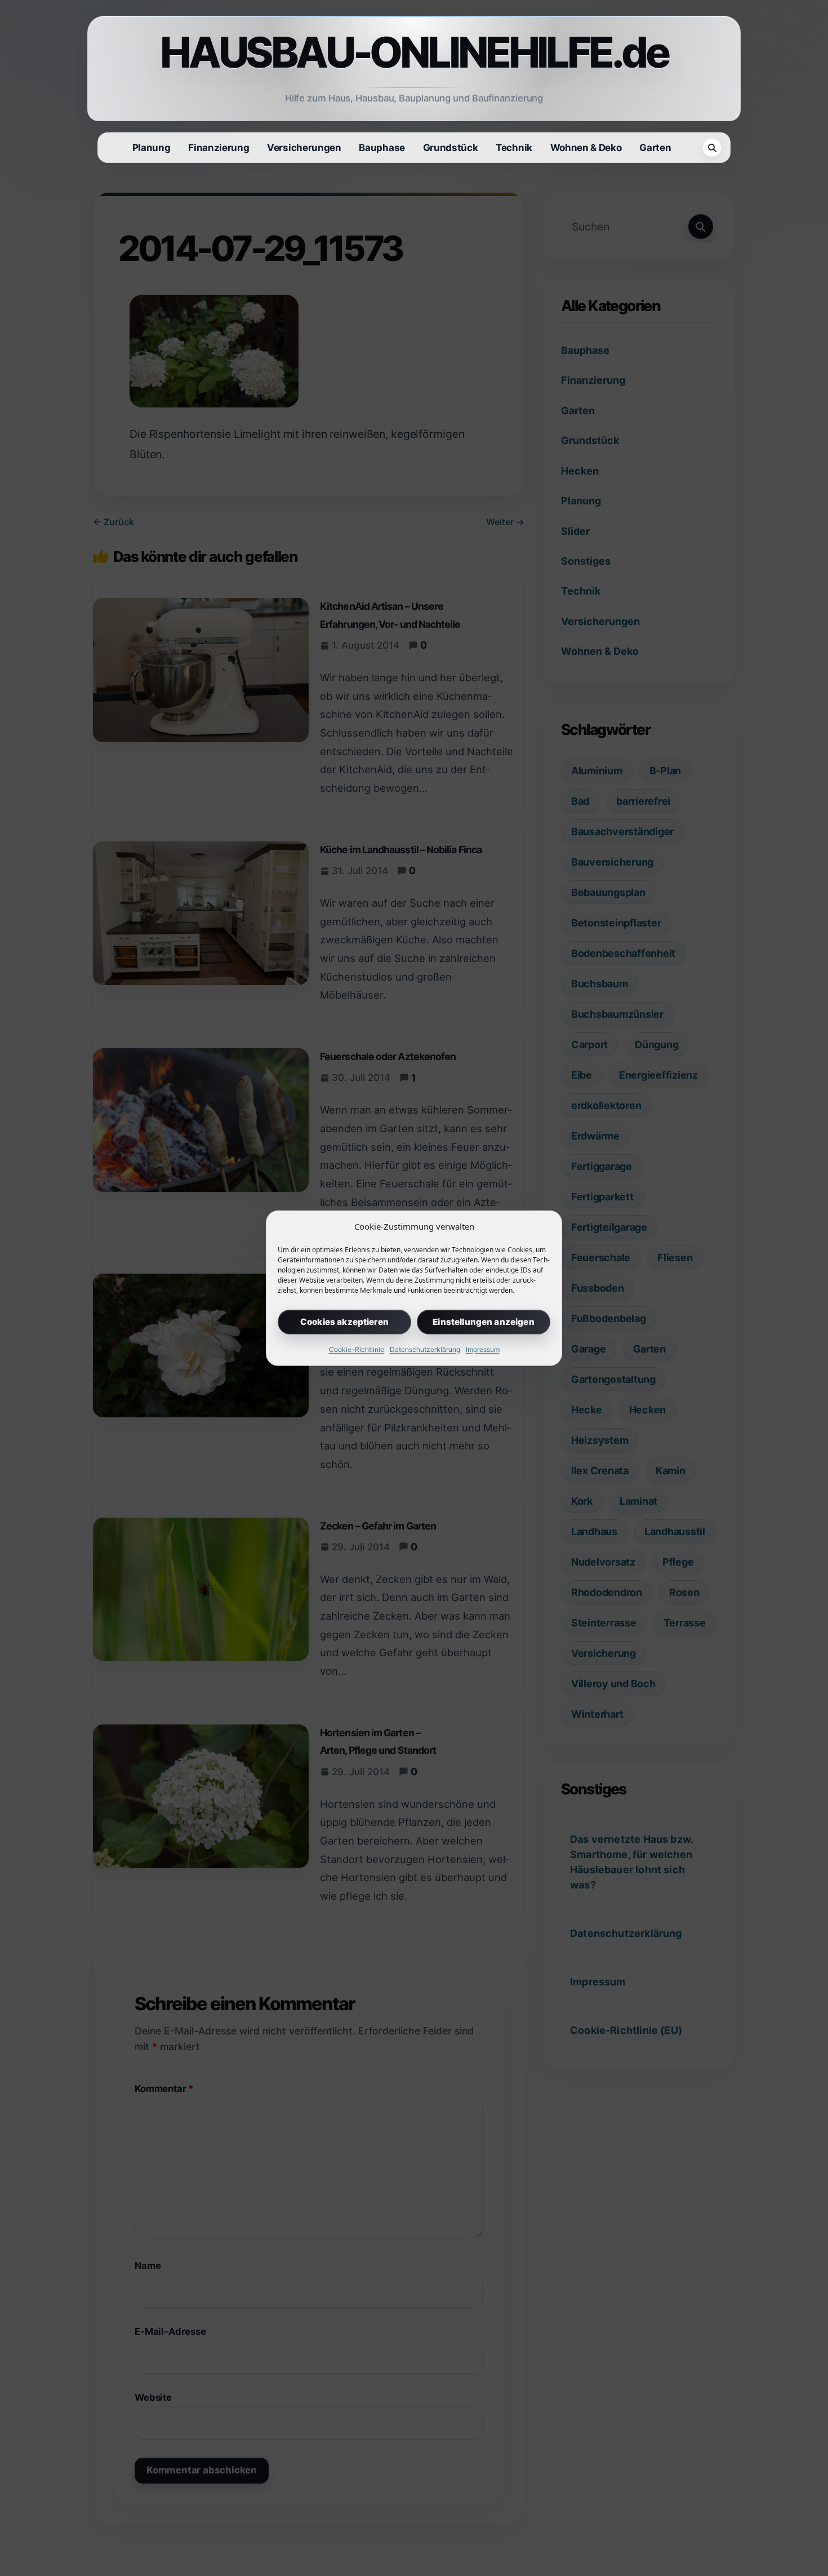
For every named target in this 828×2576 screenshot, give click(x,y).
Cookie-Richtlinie (357, 1349)
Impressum (483, 1349)
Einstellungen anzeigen (483, 1321)
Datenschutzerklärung (425, 1349)
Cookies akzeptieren (344, 1321)
